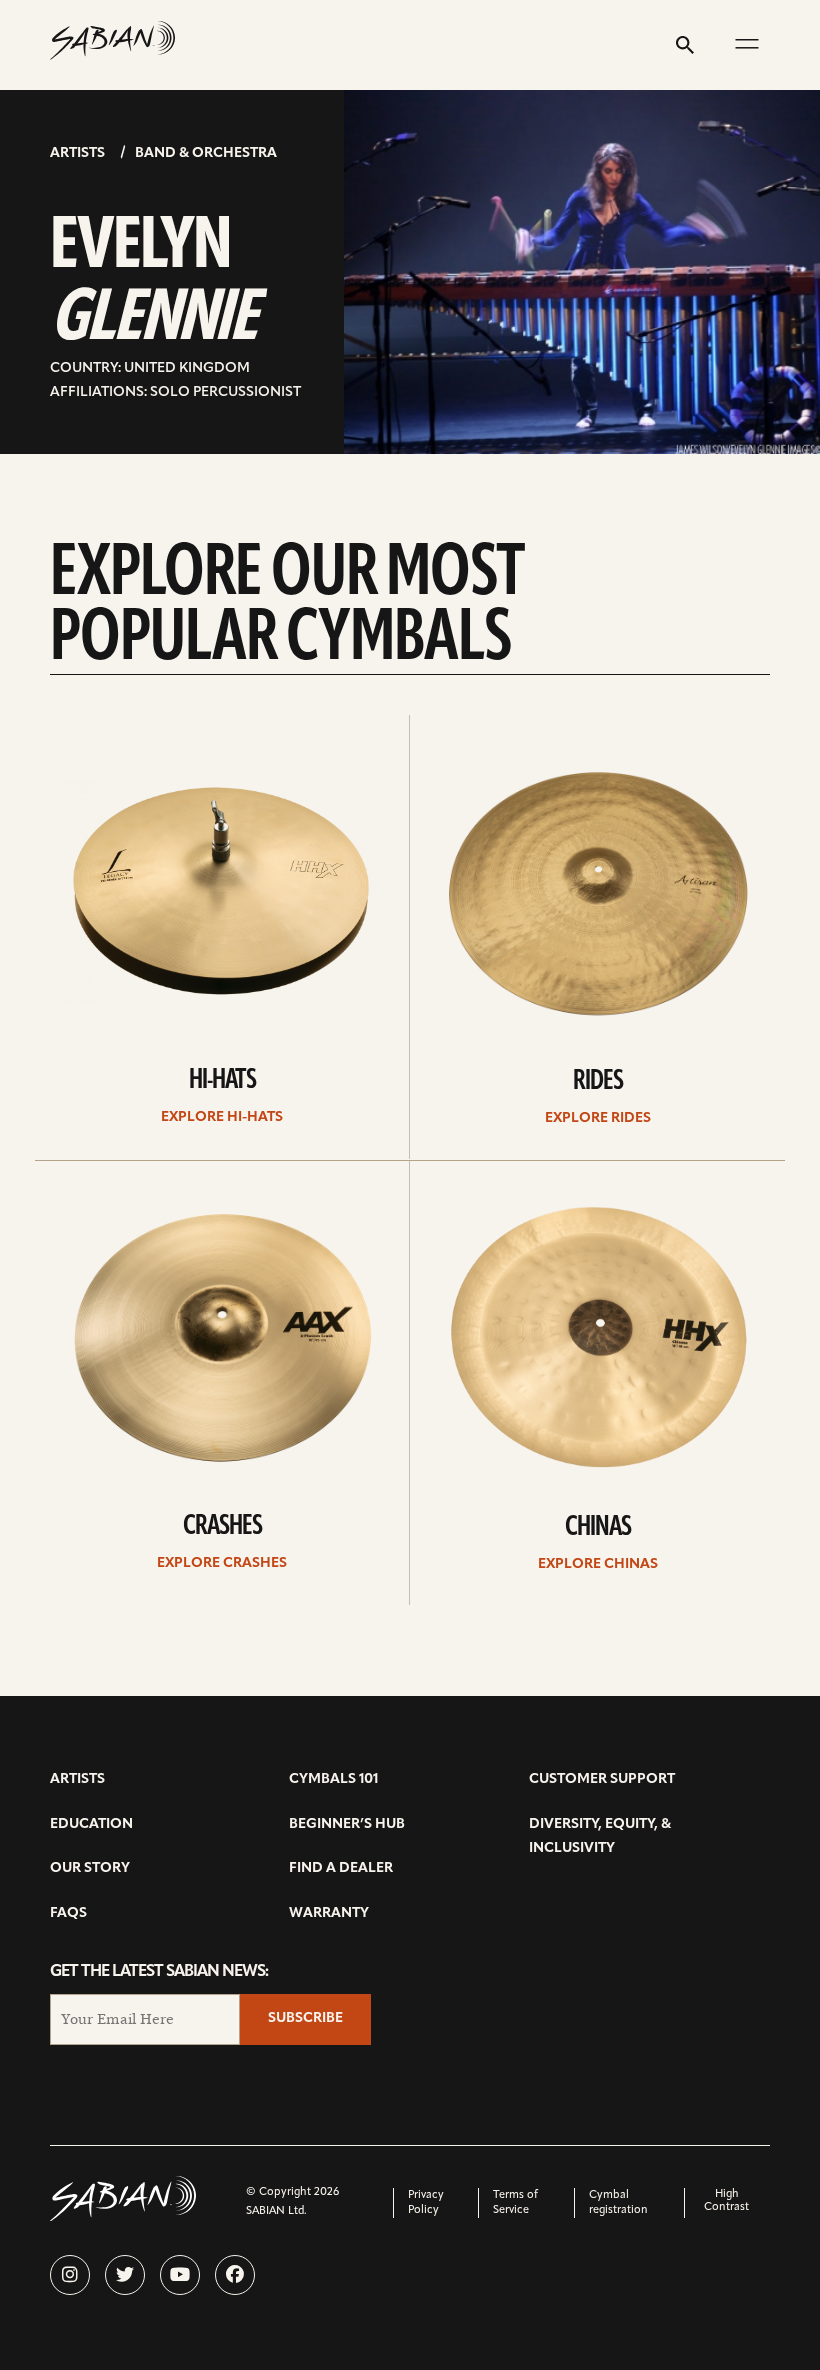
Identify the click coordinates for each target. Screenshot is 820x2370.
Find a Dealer (341, 1868)
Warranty (329, 1913)
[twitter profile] (125, 2275)
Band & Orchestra (206, 153)
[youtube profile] (180, 2275)
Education (91, 1824)
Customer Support (602, 1779)
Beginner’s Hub (347, 1824)
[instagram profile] (70, 2275)
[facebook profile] (235, 2275)
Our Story (90, 1868)
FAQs (68, 1913)
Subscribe (305, 2018)
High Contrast (726, 2201)
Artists (77, 153)
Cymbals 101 (333, 1779)
